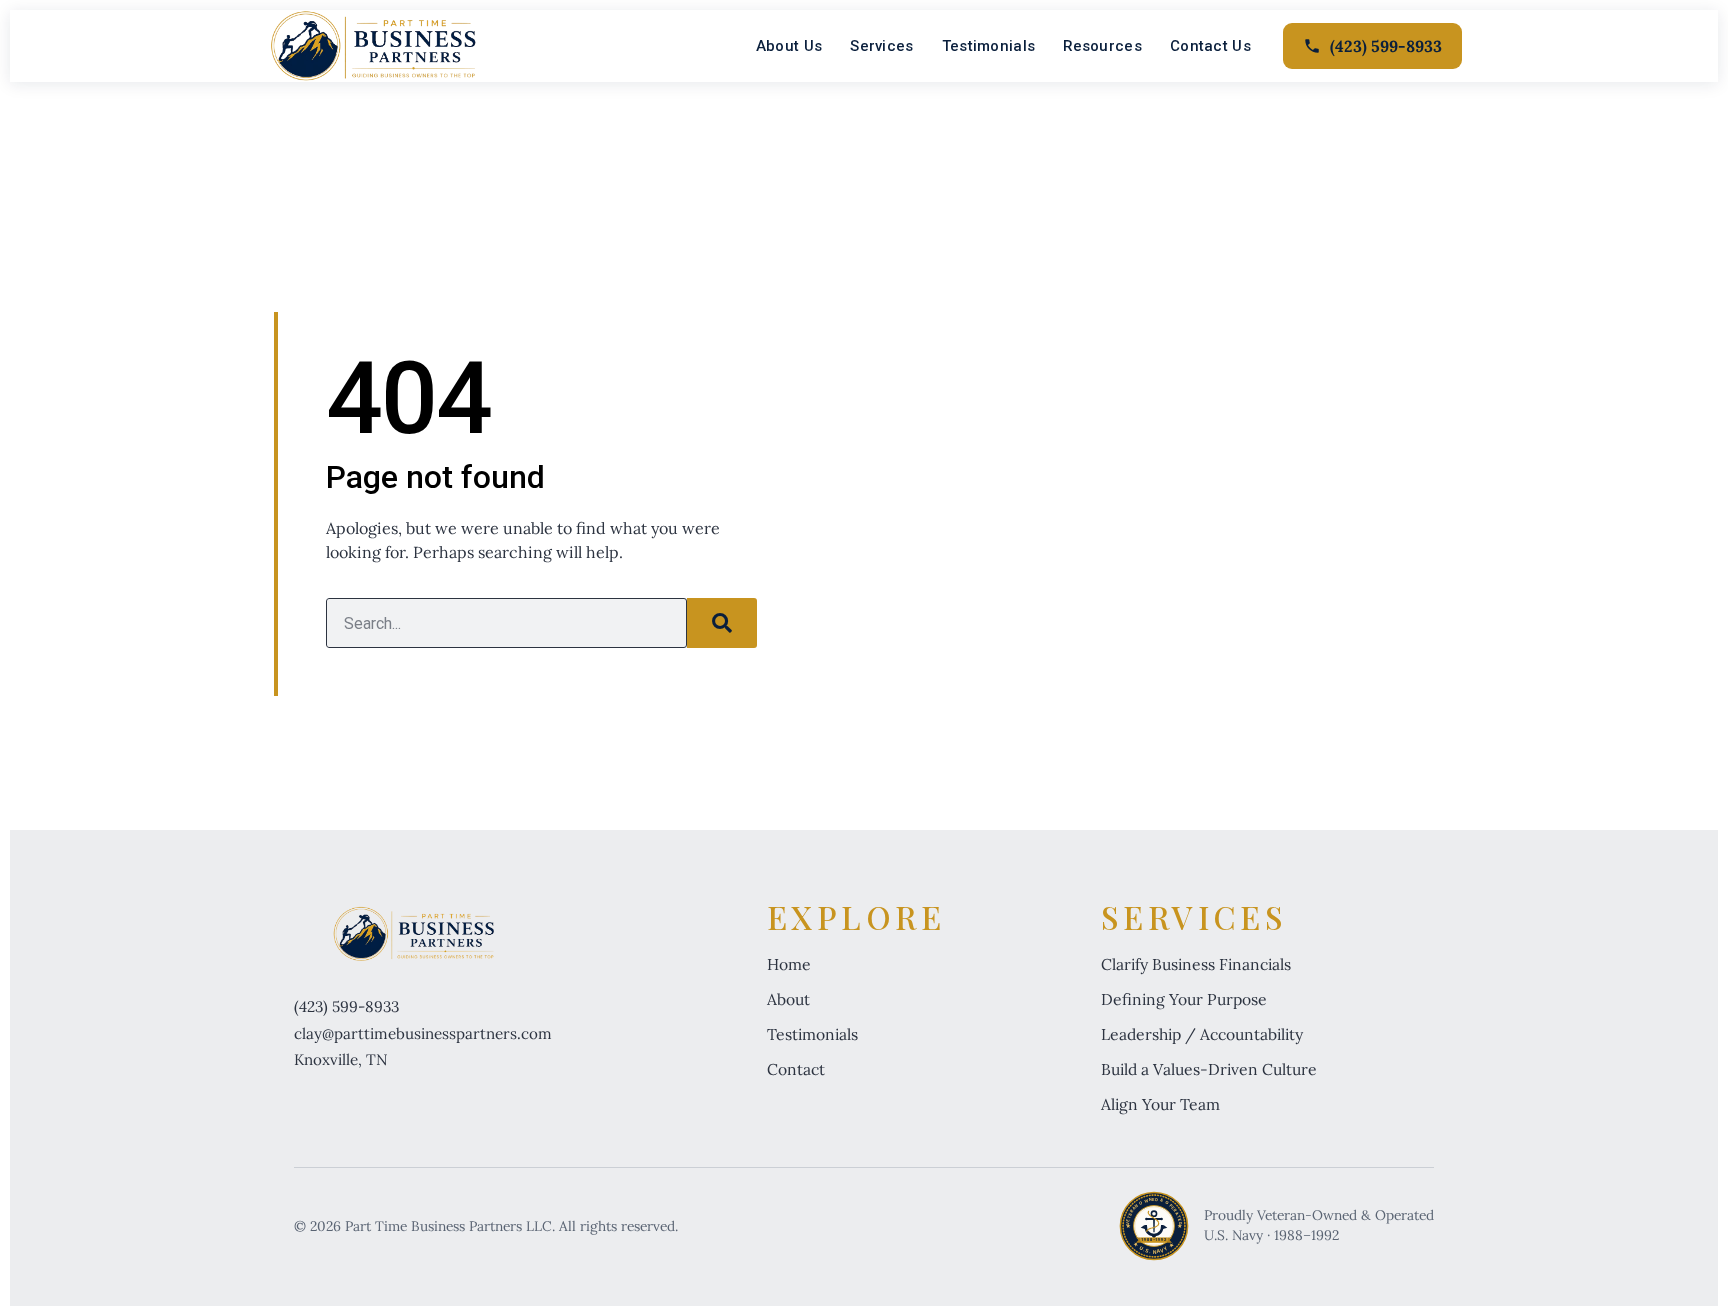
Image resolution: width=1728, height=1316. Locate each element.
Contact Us (1210, 46)
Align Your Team (1160, 1104)
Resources (1102, 46)
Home (789, 964)
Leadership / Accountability (1202, 1034)
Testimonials (989, 46)
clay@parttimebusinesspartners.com (423, 1033)
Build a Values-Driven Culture (1209, 1069)
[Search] (722, 623)
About (788, 999)
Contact (796, 1069)
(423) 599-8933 (346, 1006)
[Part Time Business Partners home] (373, 46)
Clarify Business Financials (1196, 964)
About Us (789, 46)
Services (881, 46)
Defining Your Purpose (1184, 999)
